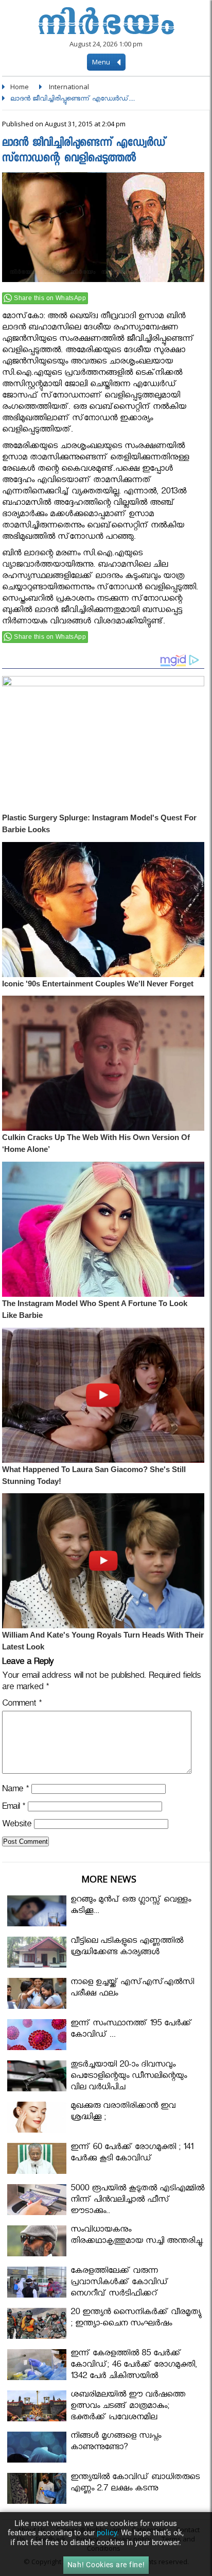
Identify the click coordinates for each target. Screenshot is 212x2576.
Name (15, 1790)
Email (14, 1808)
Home (20, 87)
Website (17, 1826)
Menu (102, 62)
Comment (22, 1705)
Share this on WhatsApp (50, 298)
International (69, 87)
